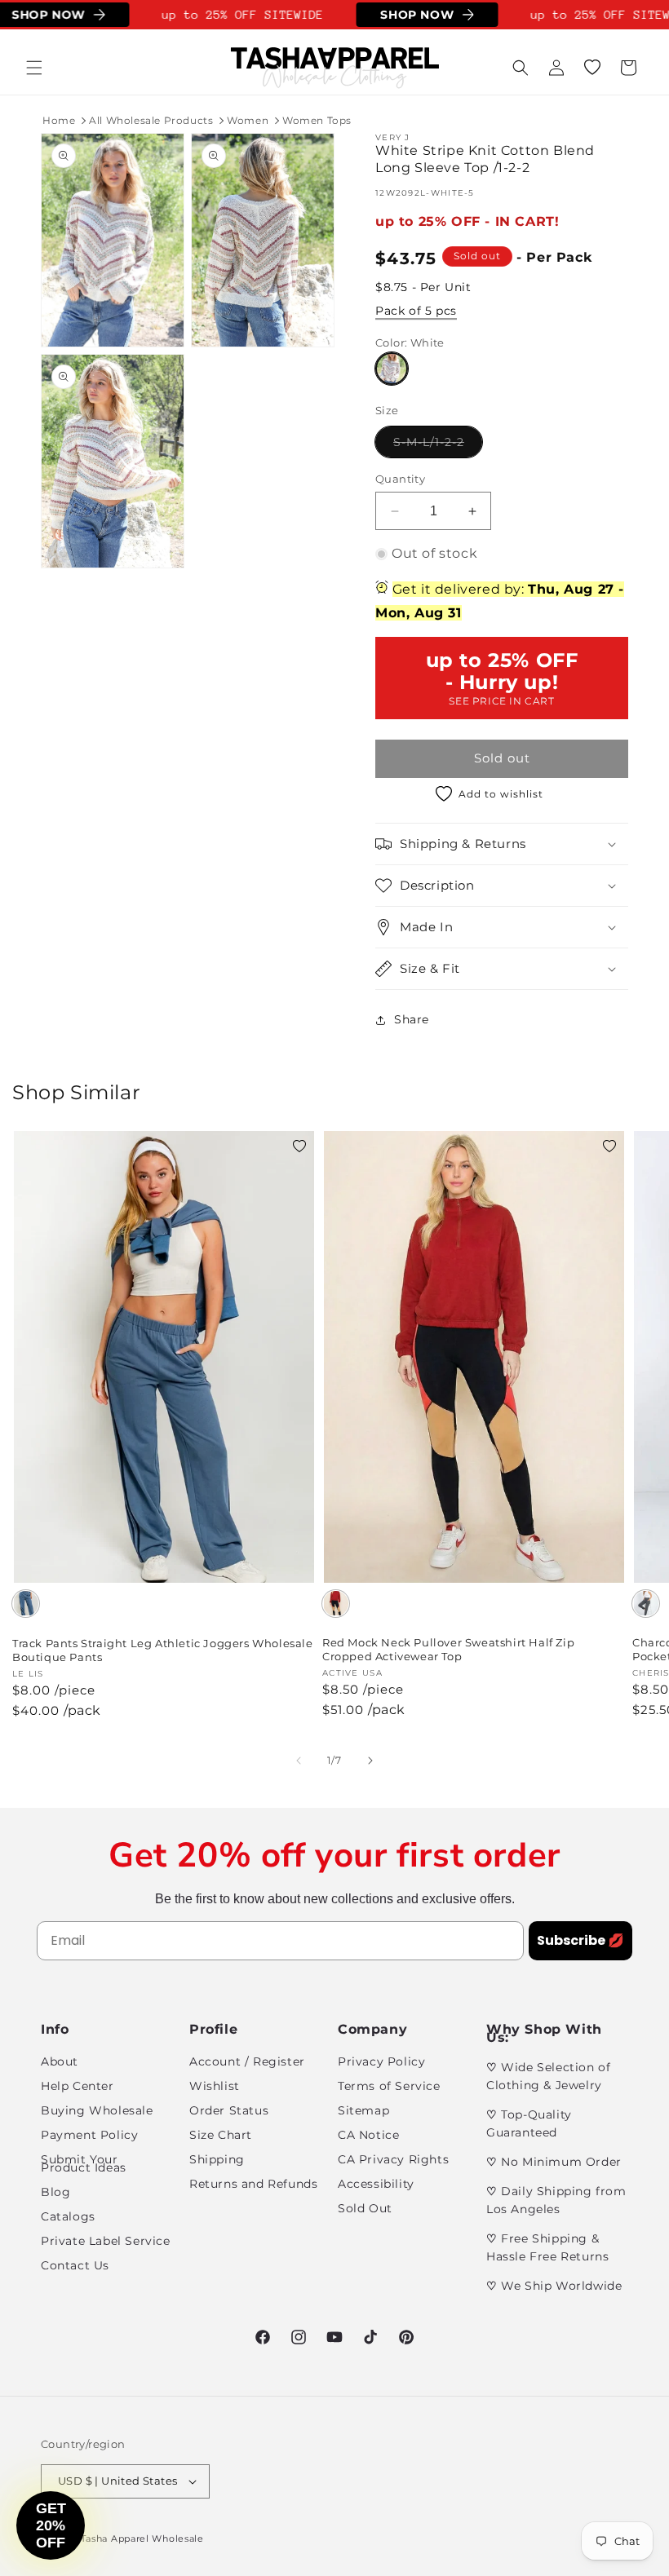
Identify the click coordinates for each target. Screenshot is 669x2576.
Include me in (494, 1417)
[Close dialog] (632, 1130)
